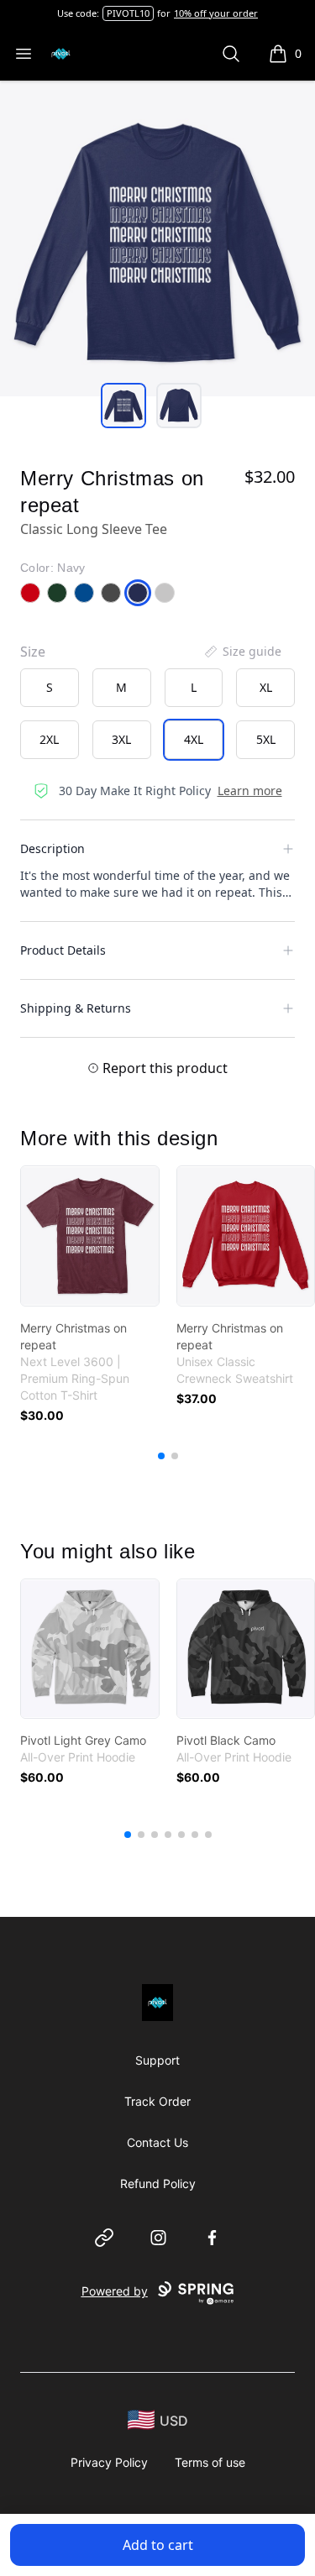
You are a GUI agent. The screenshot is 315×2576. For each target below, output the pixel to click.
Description (52, 848)
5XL (266, 739)
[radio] (50, 688)
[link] (90, 1236)
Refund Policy (158, 2183)
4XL (194, 739)
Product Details (63, 950)
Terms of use (210, 2462)
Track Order (157, 2101)
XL (266, 687)
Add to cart (158, 2545)
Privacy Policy (109, 2462)
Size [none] (33, 652)
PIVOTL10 (128, 13)
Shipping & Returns (76, 1008)
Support (157, 2060)
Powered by (115, 2291)
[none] (242, 652)
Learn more (250, 791)
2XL (49, 739)
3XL (121, 739)
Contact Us (157, 2142)
